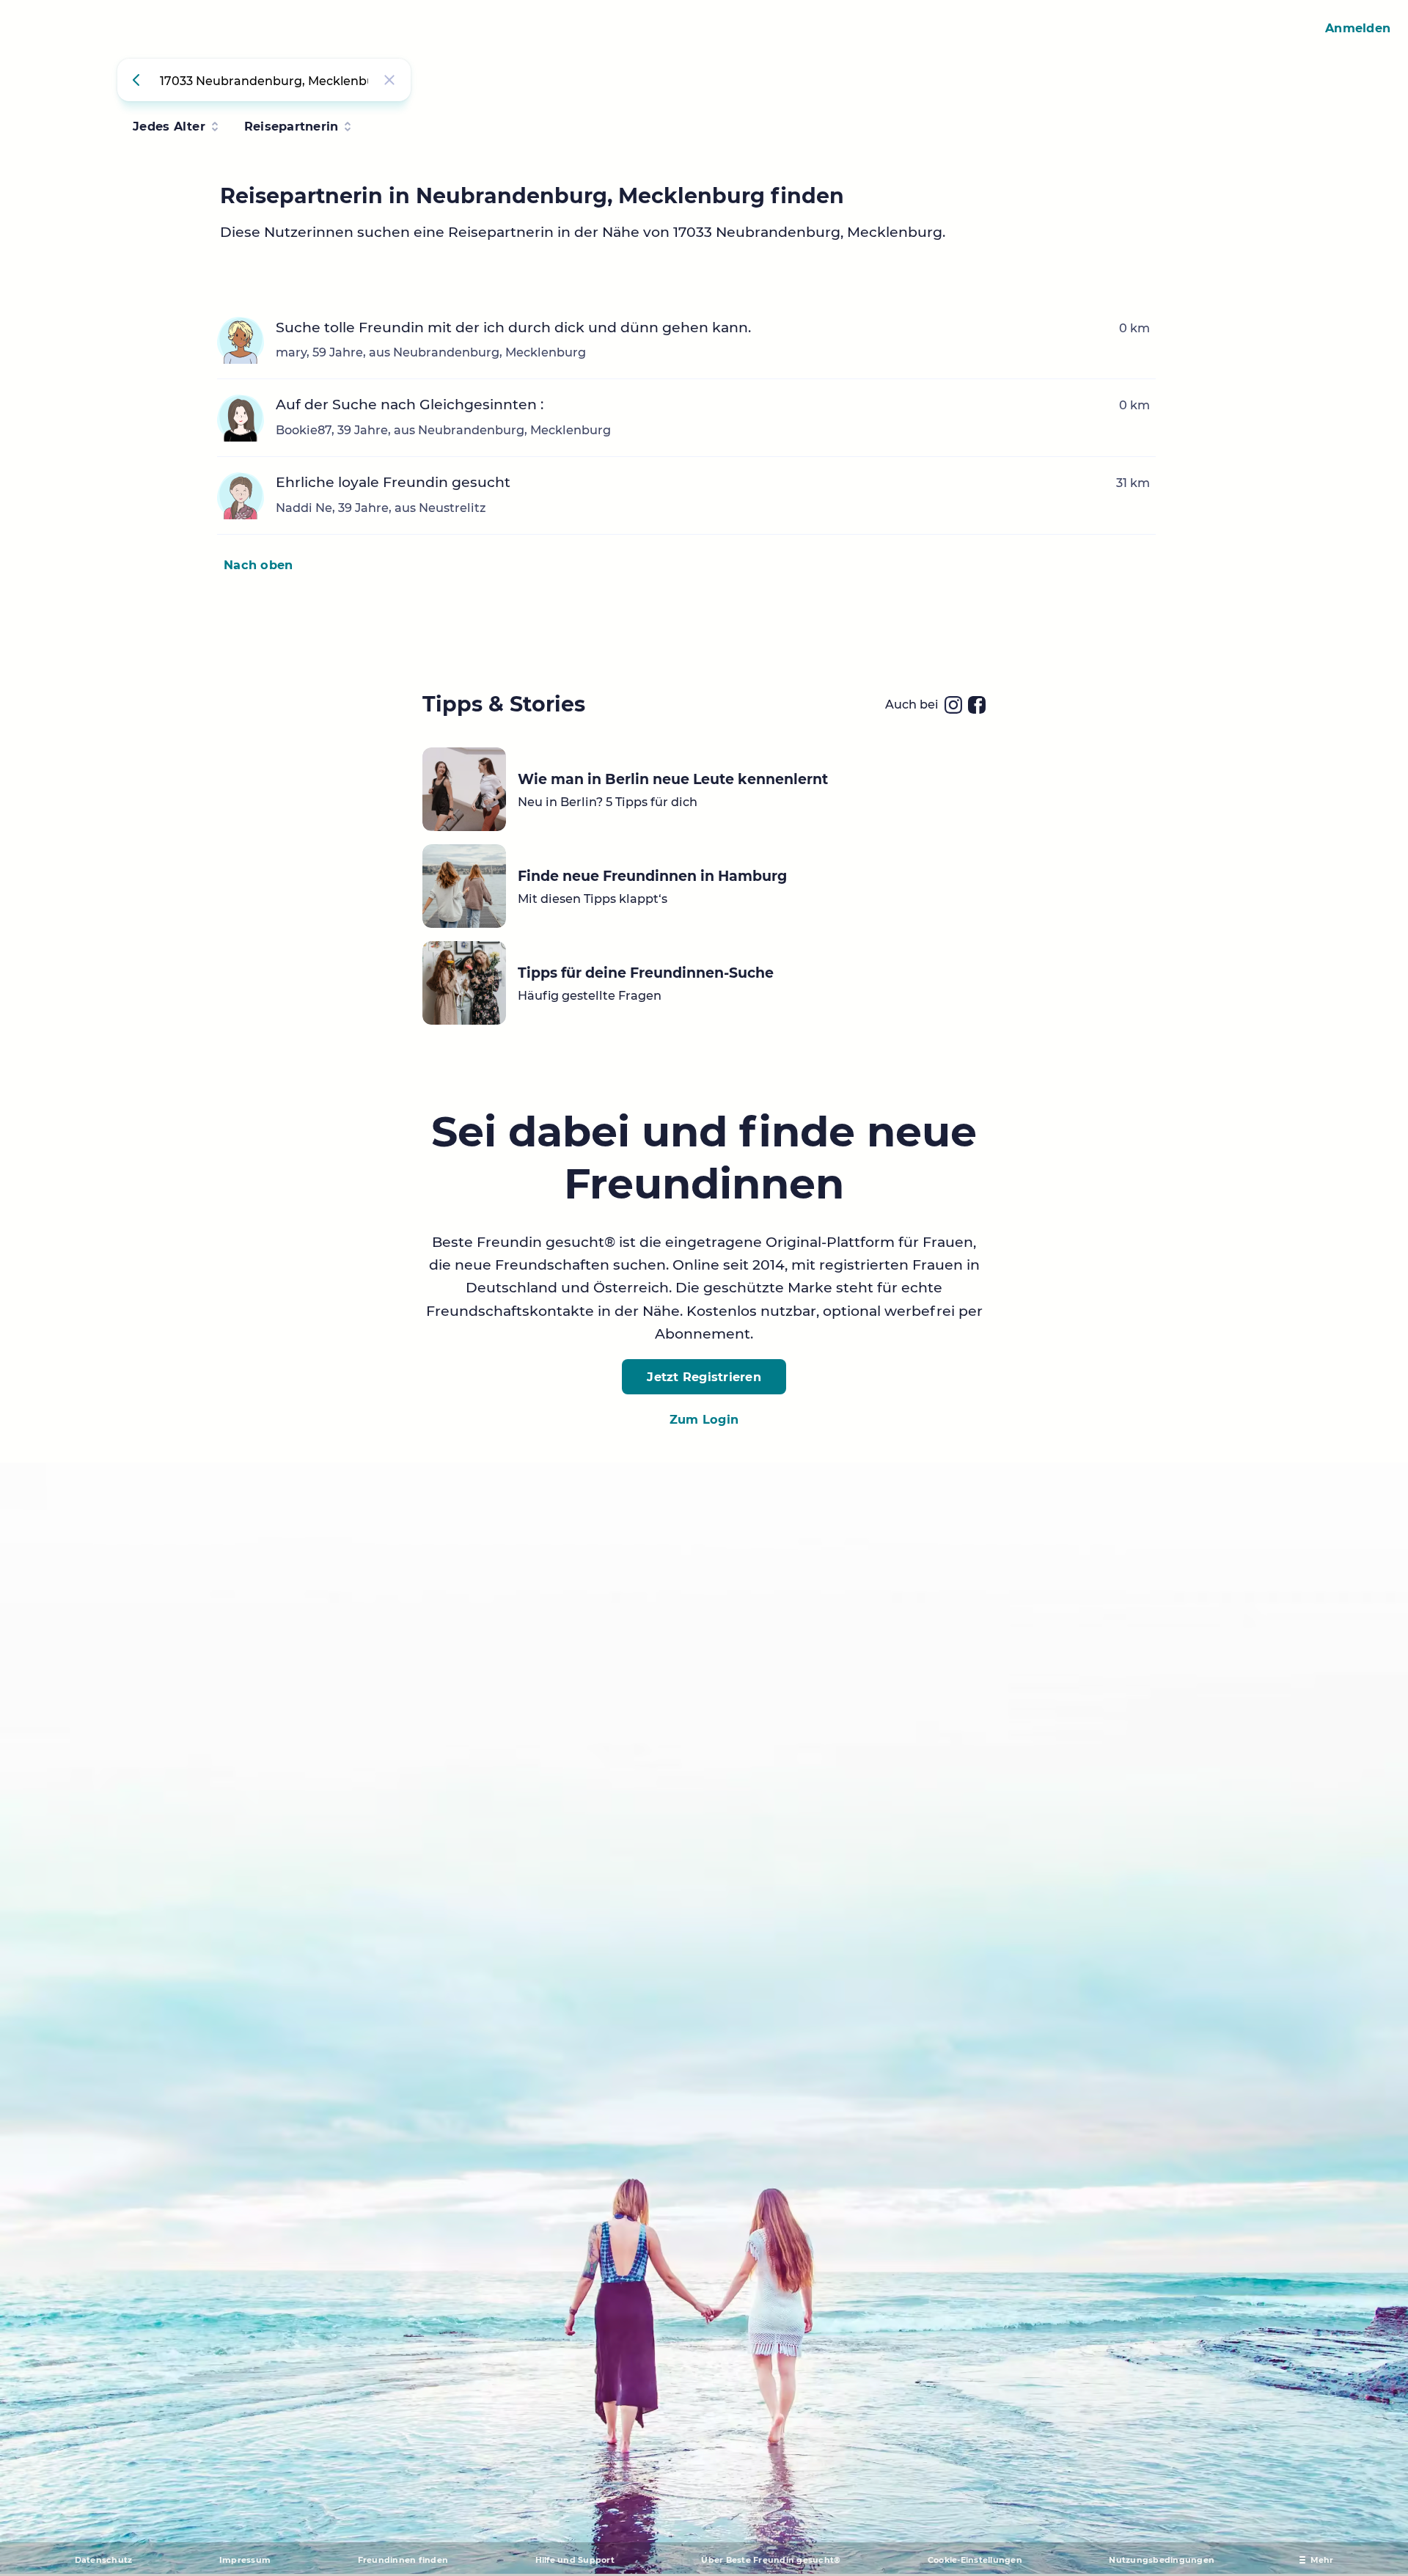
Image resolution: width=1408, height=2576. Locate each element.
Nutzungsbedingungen (1162, 2560)
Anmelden (1358, 28)
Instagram (953, 705)
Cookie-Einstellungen (975, 2560)
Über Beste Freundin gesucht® (771, 2560)
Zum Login (704, 1419)
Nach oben (258, 565)
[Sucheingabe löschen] (389, 80)
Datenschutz (104, 2560)
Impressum (245, 2560)
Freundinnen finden (403, 2560)
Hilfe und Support (575, 2560)
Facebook (977, 705)
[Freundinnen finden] (139, 80)
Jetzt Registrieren (704, 1377)
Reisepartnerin (291, 126)
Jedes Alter (169, 126)
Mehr (1322, 2560)
